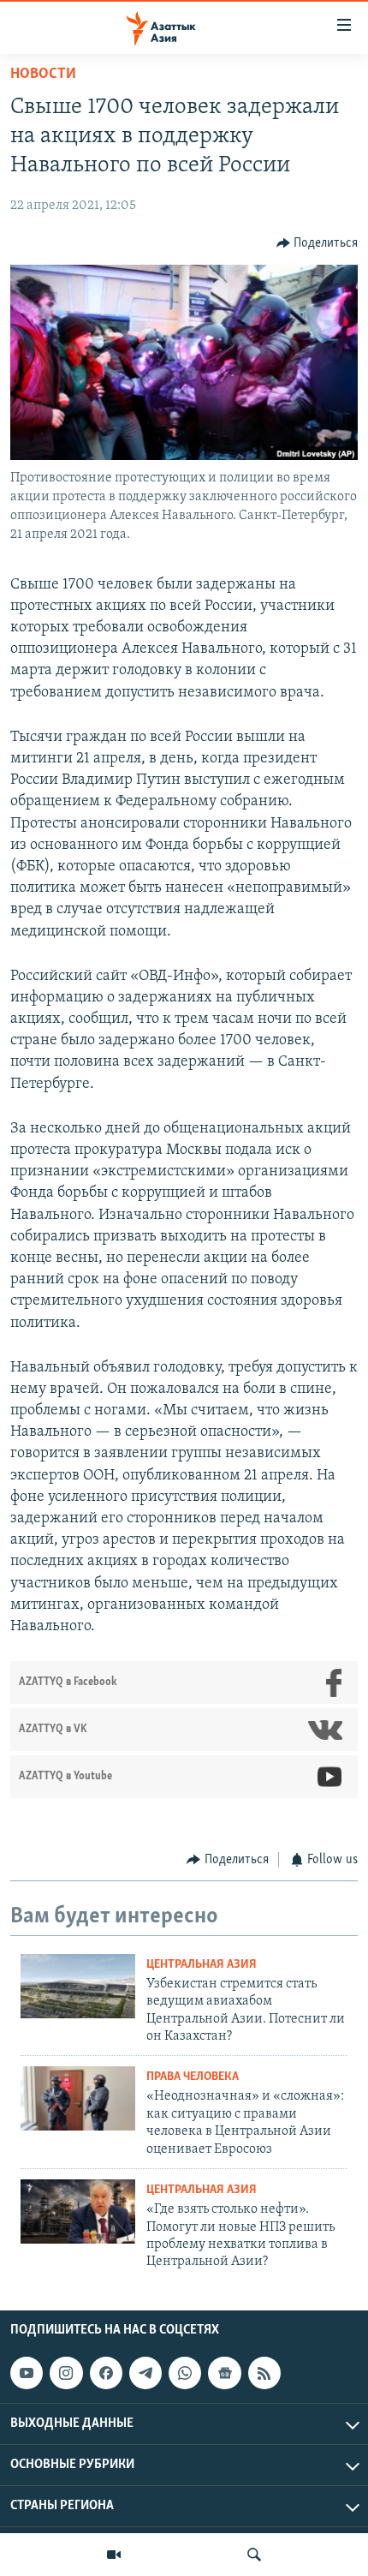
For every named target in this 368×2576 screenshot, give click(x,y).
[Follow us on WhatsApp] (185, 2373)
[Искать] (254, 2555)
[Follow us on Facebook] (106, 2373)
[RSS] (264, 2373)
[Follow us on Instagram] (66, 2373)
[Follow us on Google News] (224, 2373)
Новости (43, 75)
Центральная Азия (202, 1965)
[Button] (318, 243)
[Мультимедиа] (114, 2555)
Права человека (193, 2077)
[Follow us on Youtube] (27, 2373)
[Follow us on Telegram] (145, 2373)
